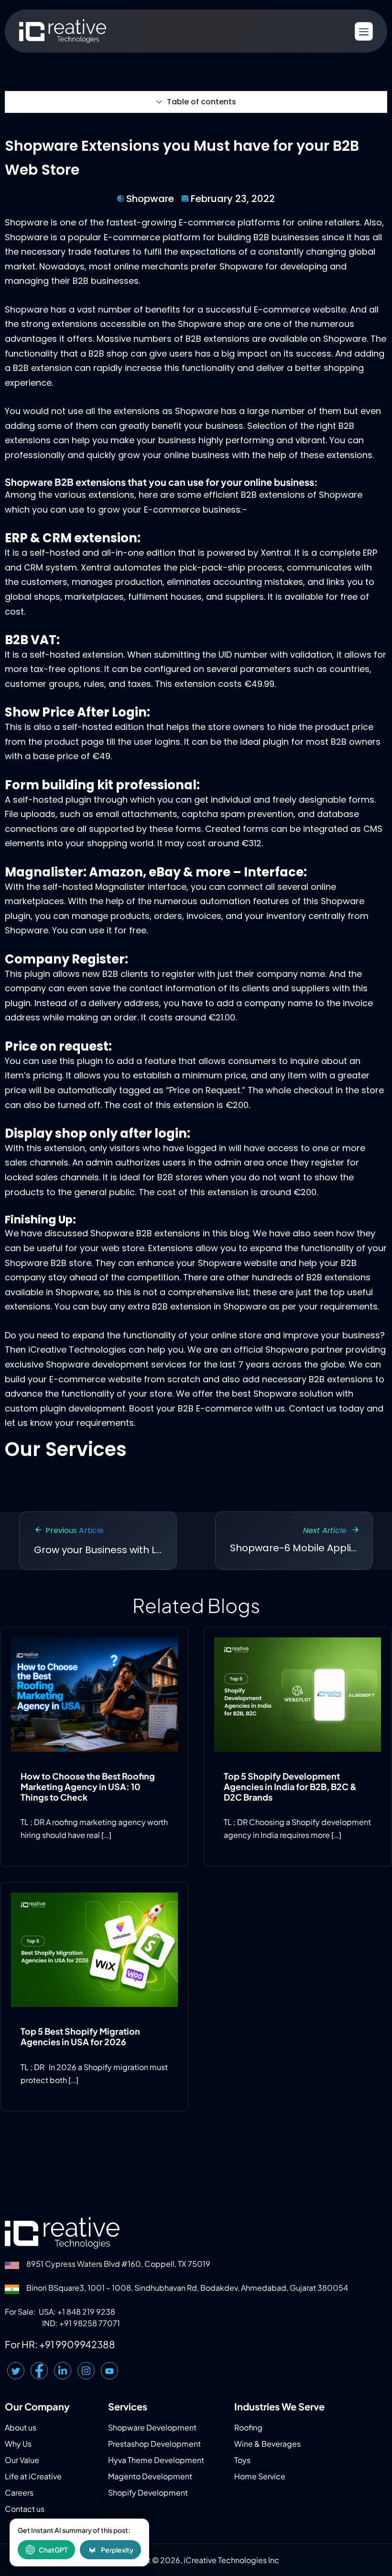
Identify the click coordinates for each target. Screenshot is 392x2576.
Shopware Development (152, 2427)
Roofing (248, 2427)
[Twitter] (16, 2371)
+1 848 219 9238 (86, 2312)
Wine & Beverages (267, 2444)
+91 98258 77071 (90, 2323)
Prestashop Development (154, 2444)
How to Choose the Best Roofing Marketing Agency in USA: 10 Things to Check (88, 1786)
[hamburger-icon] (364, 31)
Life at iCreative (33, 2476)
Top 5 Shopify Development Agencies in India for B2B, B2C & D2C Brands (290, 1786)
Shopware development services (116, 1364)
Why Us (18, 2444)
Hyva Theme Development (156, 2460)
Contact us (313, 1408)
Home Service (260, 2476)
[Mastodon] (109, 2371)
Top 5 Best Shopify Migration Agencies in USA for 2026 (80, 2036)
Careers (19, 2492)
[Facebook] (39, 2371)
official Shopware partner (289, 1350)
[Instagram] (86, 2371)
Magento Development (150, 2476)
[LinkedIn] (63, 2371)
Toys (242, 2460)
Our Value (22, 2460)
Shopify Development (148, 2492)
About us (21, 2427)
